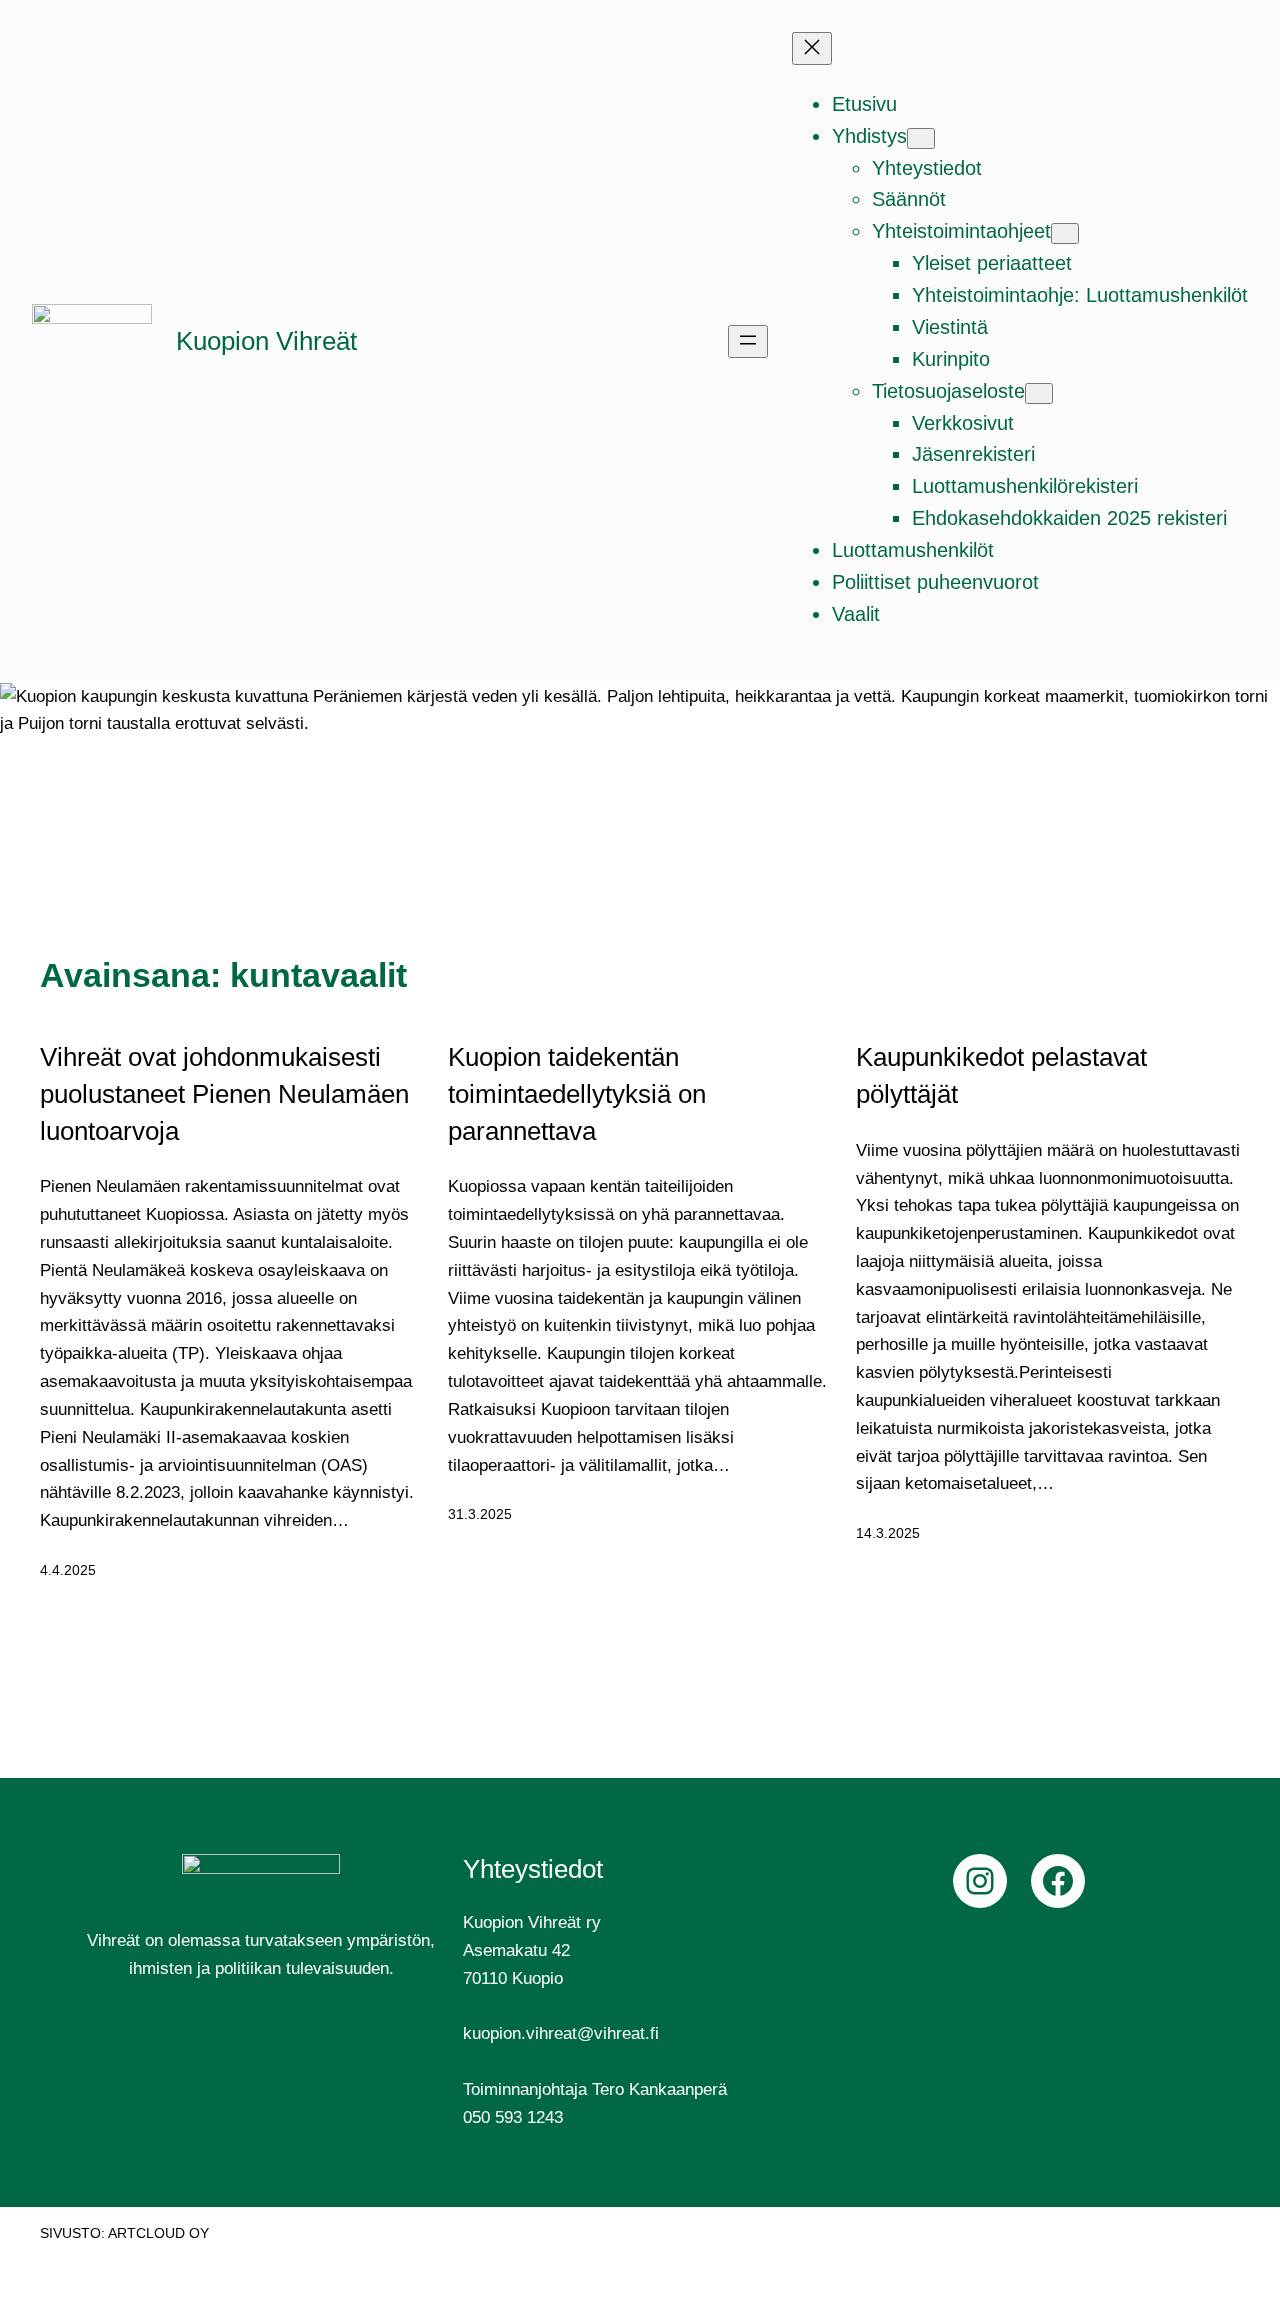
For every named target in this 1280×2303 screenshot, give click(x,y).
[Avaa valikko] (748, 341)
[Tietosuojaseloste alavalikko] (1039, 393)
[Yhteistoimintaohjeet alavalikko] (1065, 233)
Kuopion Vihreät (266, 341)
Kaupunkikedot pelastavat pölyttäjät (1001, 1075)
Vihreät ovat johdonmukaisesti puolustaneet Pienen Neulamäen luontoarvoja (224, 1093)
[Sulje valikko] (812, 48)
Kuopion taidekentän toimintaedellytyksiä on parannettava (577, 1093)
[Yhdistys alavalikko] (921, 138)
